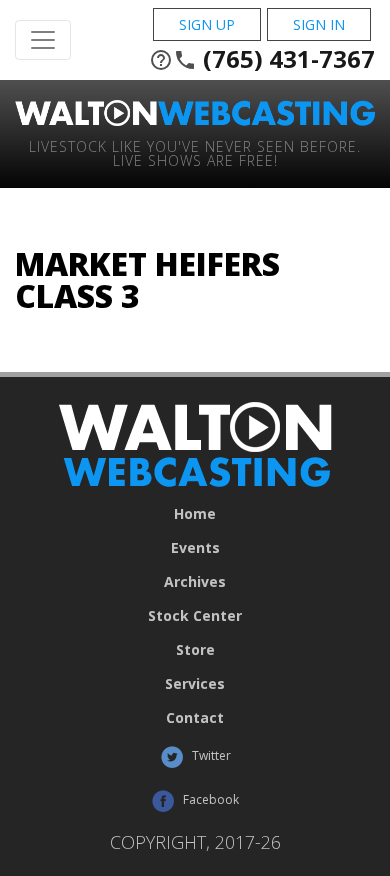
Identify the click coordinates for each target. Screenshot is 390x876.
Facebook (209, 799)
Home (195, 514)
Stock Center (195, 616)
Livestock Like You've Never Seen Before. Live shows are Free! (195, 152)
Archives (195, 582)
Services (195, 684)
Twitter (210, 755)
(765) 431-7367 (262, 59)
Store (195, 650)
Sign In (319, 24)
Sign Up (207, 24)
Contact (195, 718)
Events (195, 548)
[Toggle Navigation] (43, 40)
